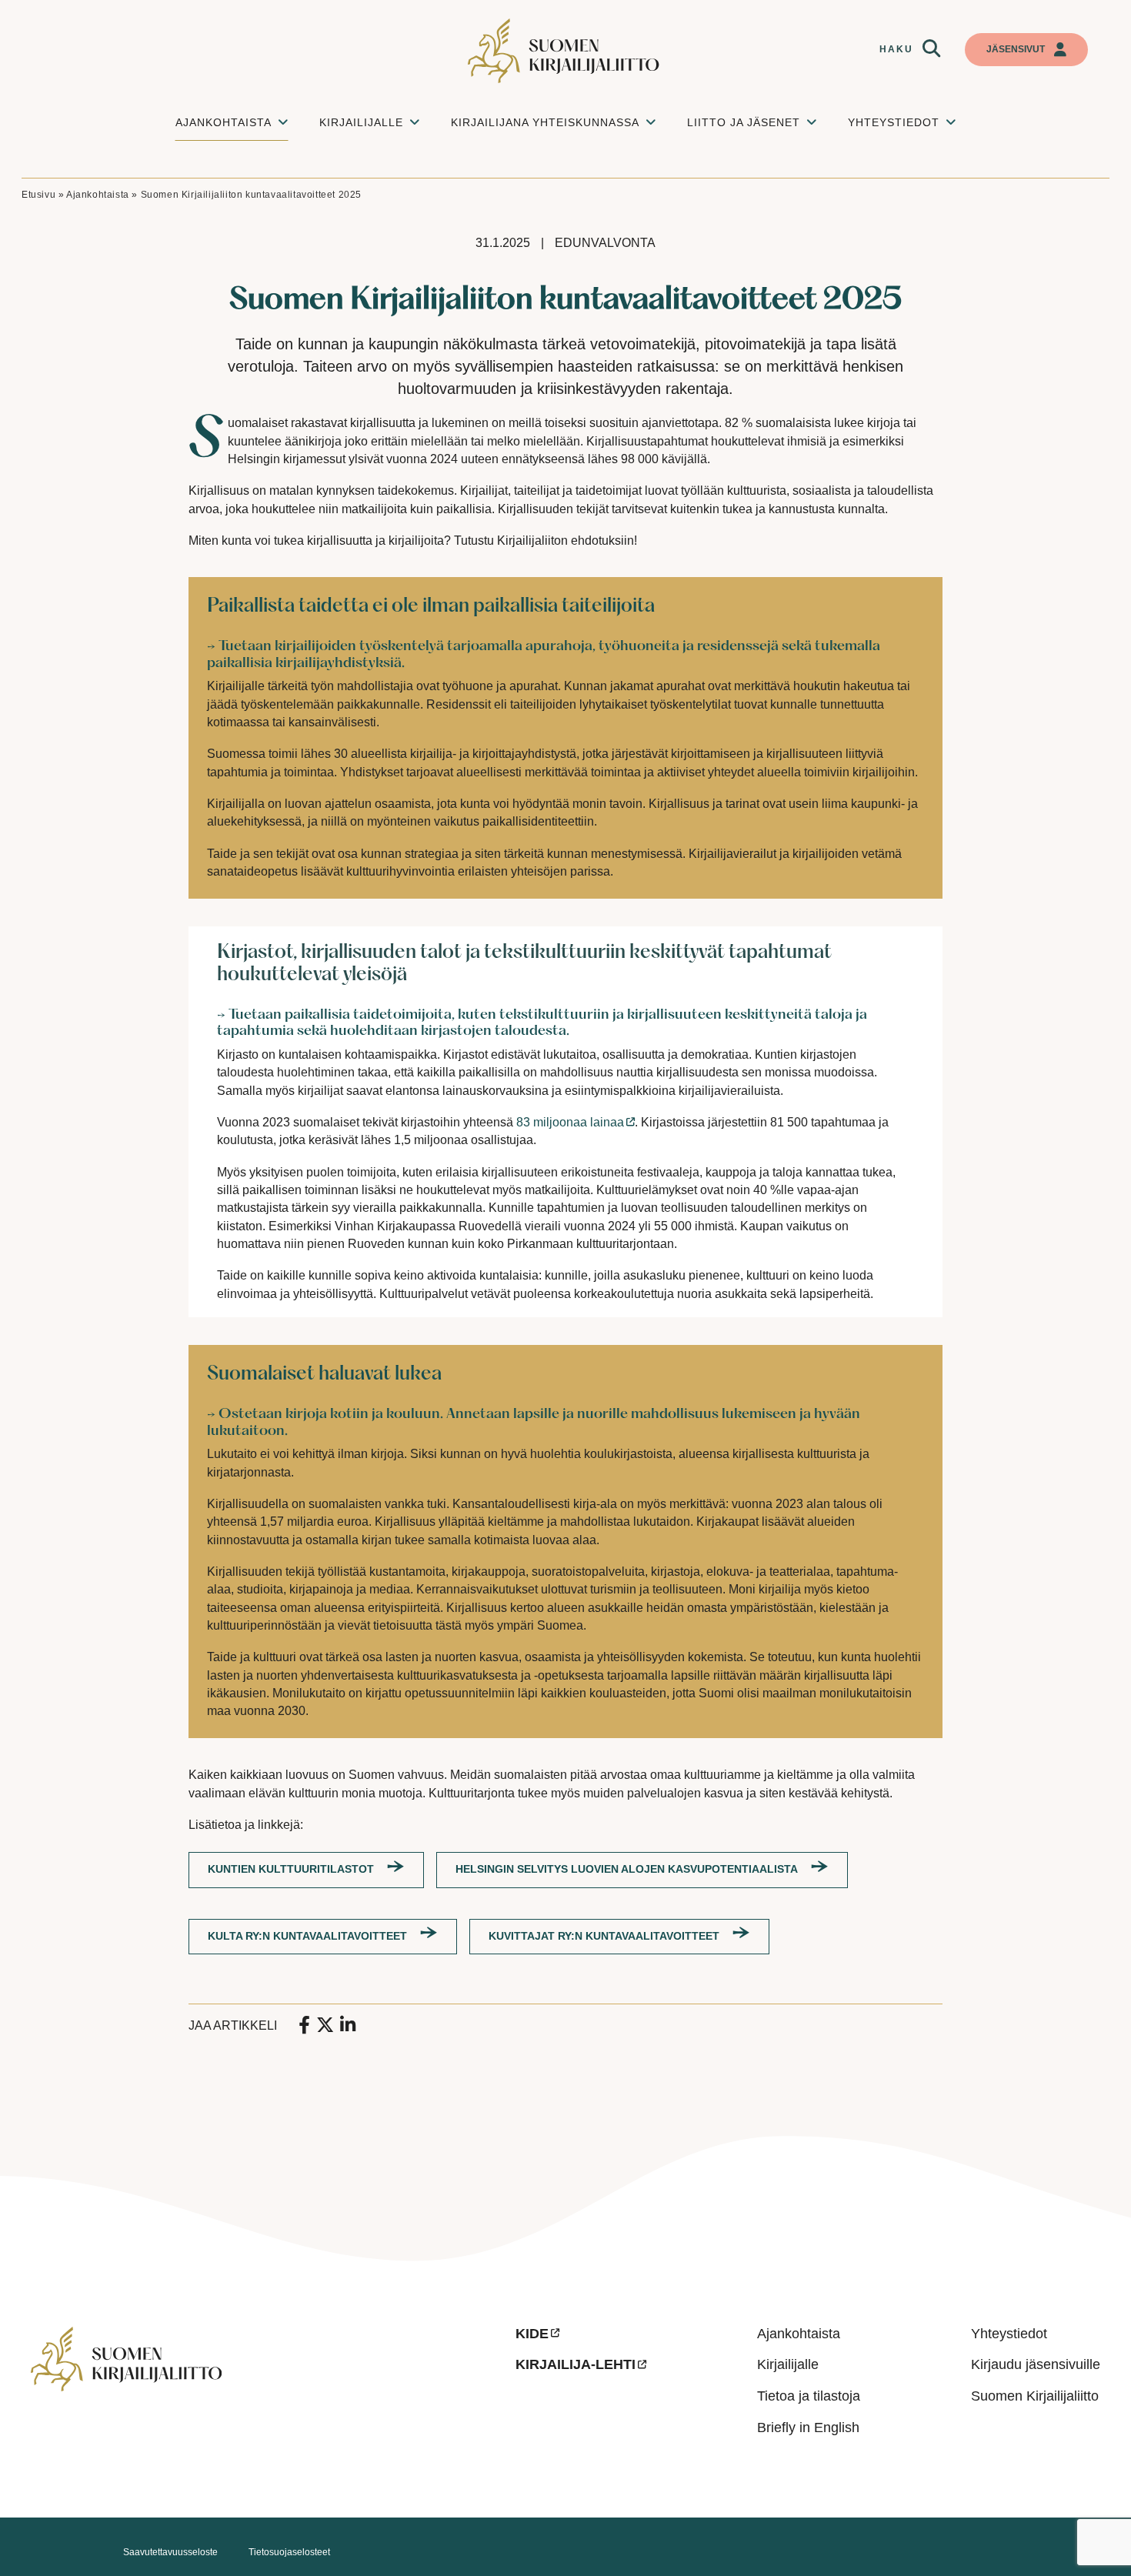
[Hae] (931, 48)
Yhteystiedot (1009, 2334)
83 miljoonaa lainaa (570, 1122)
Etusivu (38, 195)
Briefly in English (808, 2428)
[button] (931, 48)
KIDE (532, 2334)
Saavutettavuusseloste (170, 2552)
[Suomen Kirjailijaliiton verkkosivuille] (261, 2406)
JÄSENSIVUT (1016, 49)
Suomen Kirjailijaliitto (1035, 2396)
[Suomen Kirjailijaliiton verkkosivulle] (565, 51)
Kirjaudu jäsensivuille (1036, 2364)
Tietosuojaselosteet (289, 2552)
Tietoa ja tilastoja (809, 2396)
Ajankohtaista (98, 195)
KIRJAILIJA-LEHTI (576, 2364)
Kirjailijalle (788, 2364)
